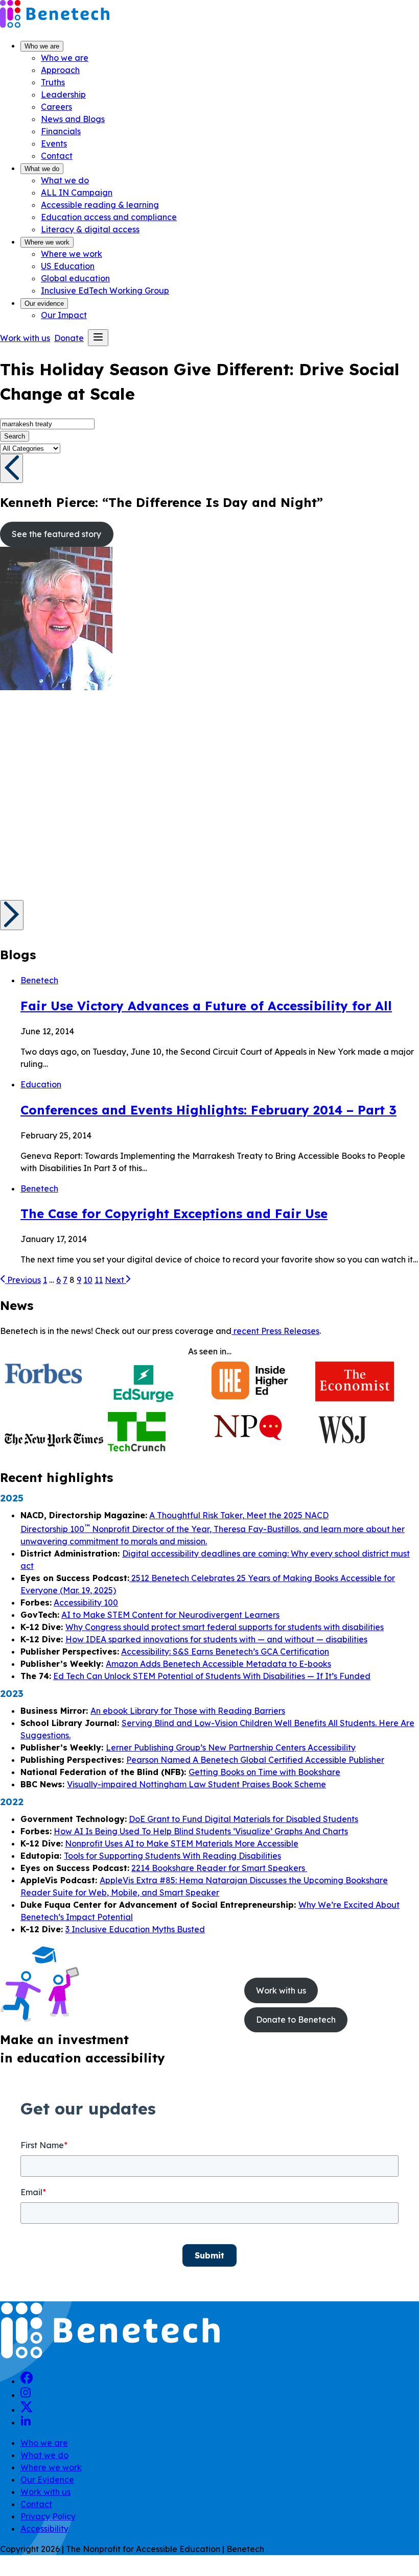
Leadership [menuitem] (63, 94)
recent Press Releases (275, 1331)
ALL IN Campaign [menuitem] (77, 192)
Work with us (45, 2492)
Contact (36, 2504)
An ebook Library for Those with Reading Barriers (188, 1711)
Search (15, 436)
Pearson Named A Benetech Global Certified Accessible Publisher (255, 1760)
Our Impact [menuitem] (64, 315)
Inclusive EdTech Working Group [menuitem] (105, 290)
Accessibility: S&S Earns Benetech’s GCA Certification (225, 1651)
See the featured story (56, 534)
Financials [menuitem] (61, 131)
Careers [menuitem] (56, 107)
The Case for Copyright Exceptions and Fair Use (174, 1213)
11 (99, 1280)
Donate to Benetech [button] (296, 2020)
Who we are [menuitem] (65, 58)
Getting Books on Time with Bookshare (264, 1772)
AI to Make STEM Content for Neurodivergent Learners (170, 1615)
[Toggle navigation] (98, 338)
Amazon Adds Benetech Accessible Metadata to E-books (218, 1664)
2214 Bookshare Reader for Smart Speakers (219, 1868)
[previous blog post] (11, 468)
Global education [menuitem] (75, 278)
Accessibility (44, 2529)
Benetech (39, 980)
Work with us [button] (25, 338)
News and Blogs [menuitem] (73, 119)
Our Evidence (47, 2480)
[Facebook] (27, 2381)
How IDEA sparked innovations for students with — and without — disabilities (216, 1639)
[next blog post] (12, 915)
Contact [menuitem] (57, 156)
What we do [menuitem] (65, 180)
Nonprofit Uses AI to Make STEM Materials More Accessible (182, 1843)
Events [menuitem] (54, 143)
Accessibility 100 (86, 1602)
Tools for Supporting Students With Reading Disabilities (172, 1856)
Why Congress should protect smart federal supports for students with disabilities (225, 1627)
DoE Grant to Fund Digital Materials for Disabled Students (243, 1819)
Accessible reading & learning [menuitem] (100, 205)
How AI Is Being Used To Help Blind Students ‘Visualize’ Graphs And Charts (201, 1831)
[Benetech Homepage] (110, 2357)
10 (88, 1280)
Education (41, 1084)
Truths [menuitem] (53, 82)
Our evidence (44, 303)
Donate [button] (69, 338)
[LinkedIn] (26, 2422)
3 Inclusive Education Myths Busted (135, 1929)
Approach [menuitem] (60, 70)
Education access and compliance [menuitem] (109, 217)
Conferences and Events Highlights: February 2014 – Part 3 (208, 1110)
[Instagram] (26, 2395)
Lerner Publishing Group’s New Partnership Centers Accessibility (231, 1747)
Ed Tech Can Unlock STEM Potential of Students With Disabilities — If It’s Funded (212, 1676)
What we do (42, 169)
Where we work (47, 242)
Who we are (42, 46)
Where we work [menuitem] (72, 254)
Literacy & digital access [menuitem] (90, 229)
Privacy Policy (48, 2516)
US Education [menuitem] (68, 266)
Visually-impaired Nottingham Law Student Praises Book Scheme (196, 1784)
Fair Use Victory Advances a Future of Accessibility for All (206, 1006)
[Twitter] (27, 2410)
